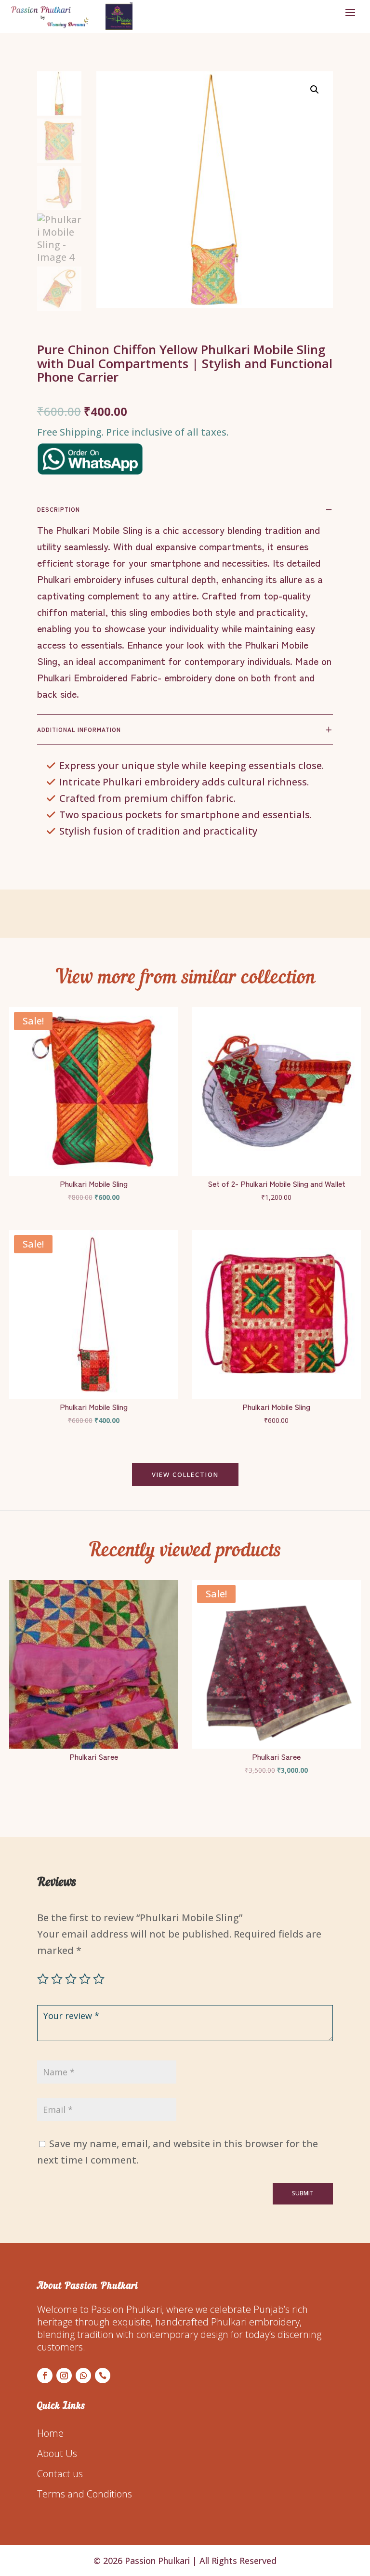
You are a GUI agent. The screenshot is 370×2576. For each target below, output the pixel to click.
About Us (57, 2453)
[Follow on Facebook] (45, 2376)
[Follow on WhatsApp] (83, 2376)
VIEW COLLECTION (185, 1474)
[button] (315, 90)
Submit (303, 2193)
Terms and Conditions (85, 2494)
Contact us (60, 2474)
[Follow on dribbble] (103, 2376)
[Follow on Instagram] (64, 2376)
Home (50, 2433)
